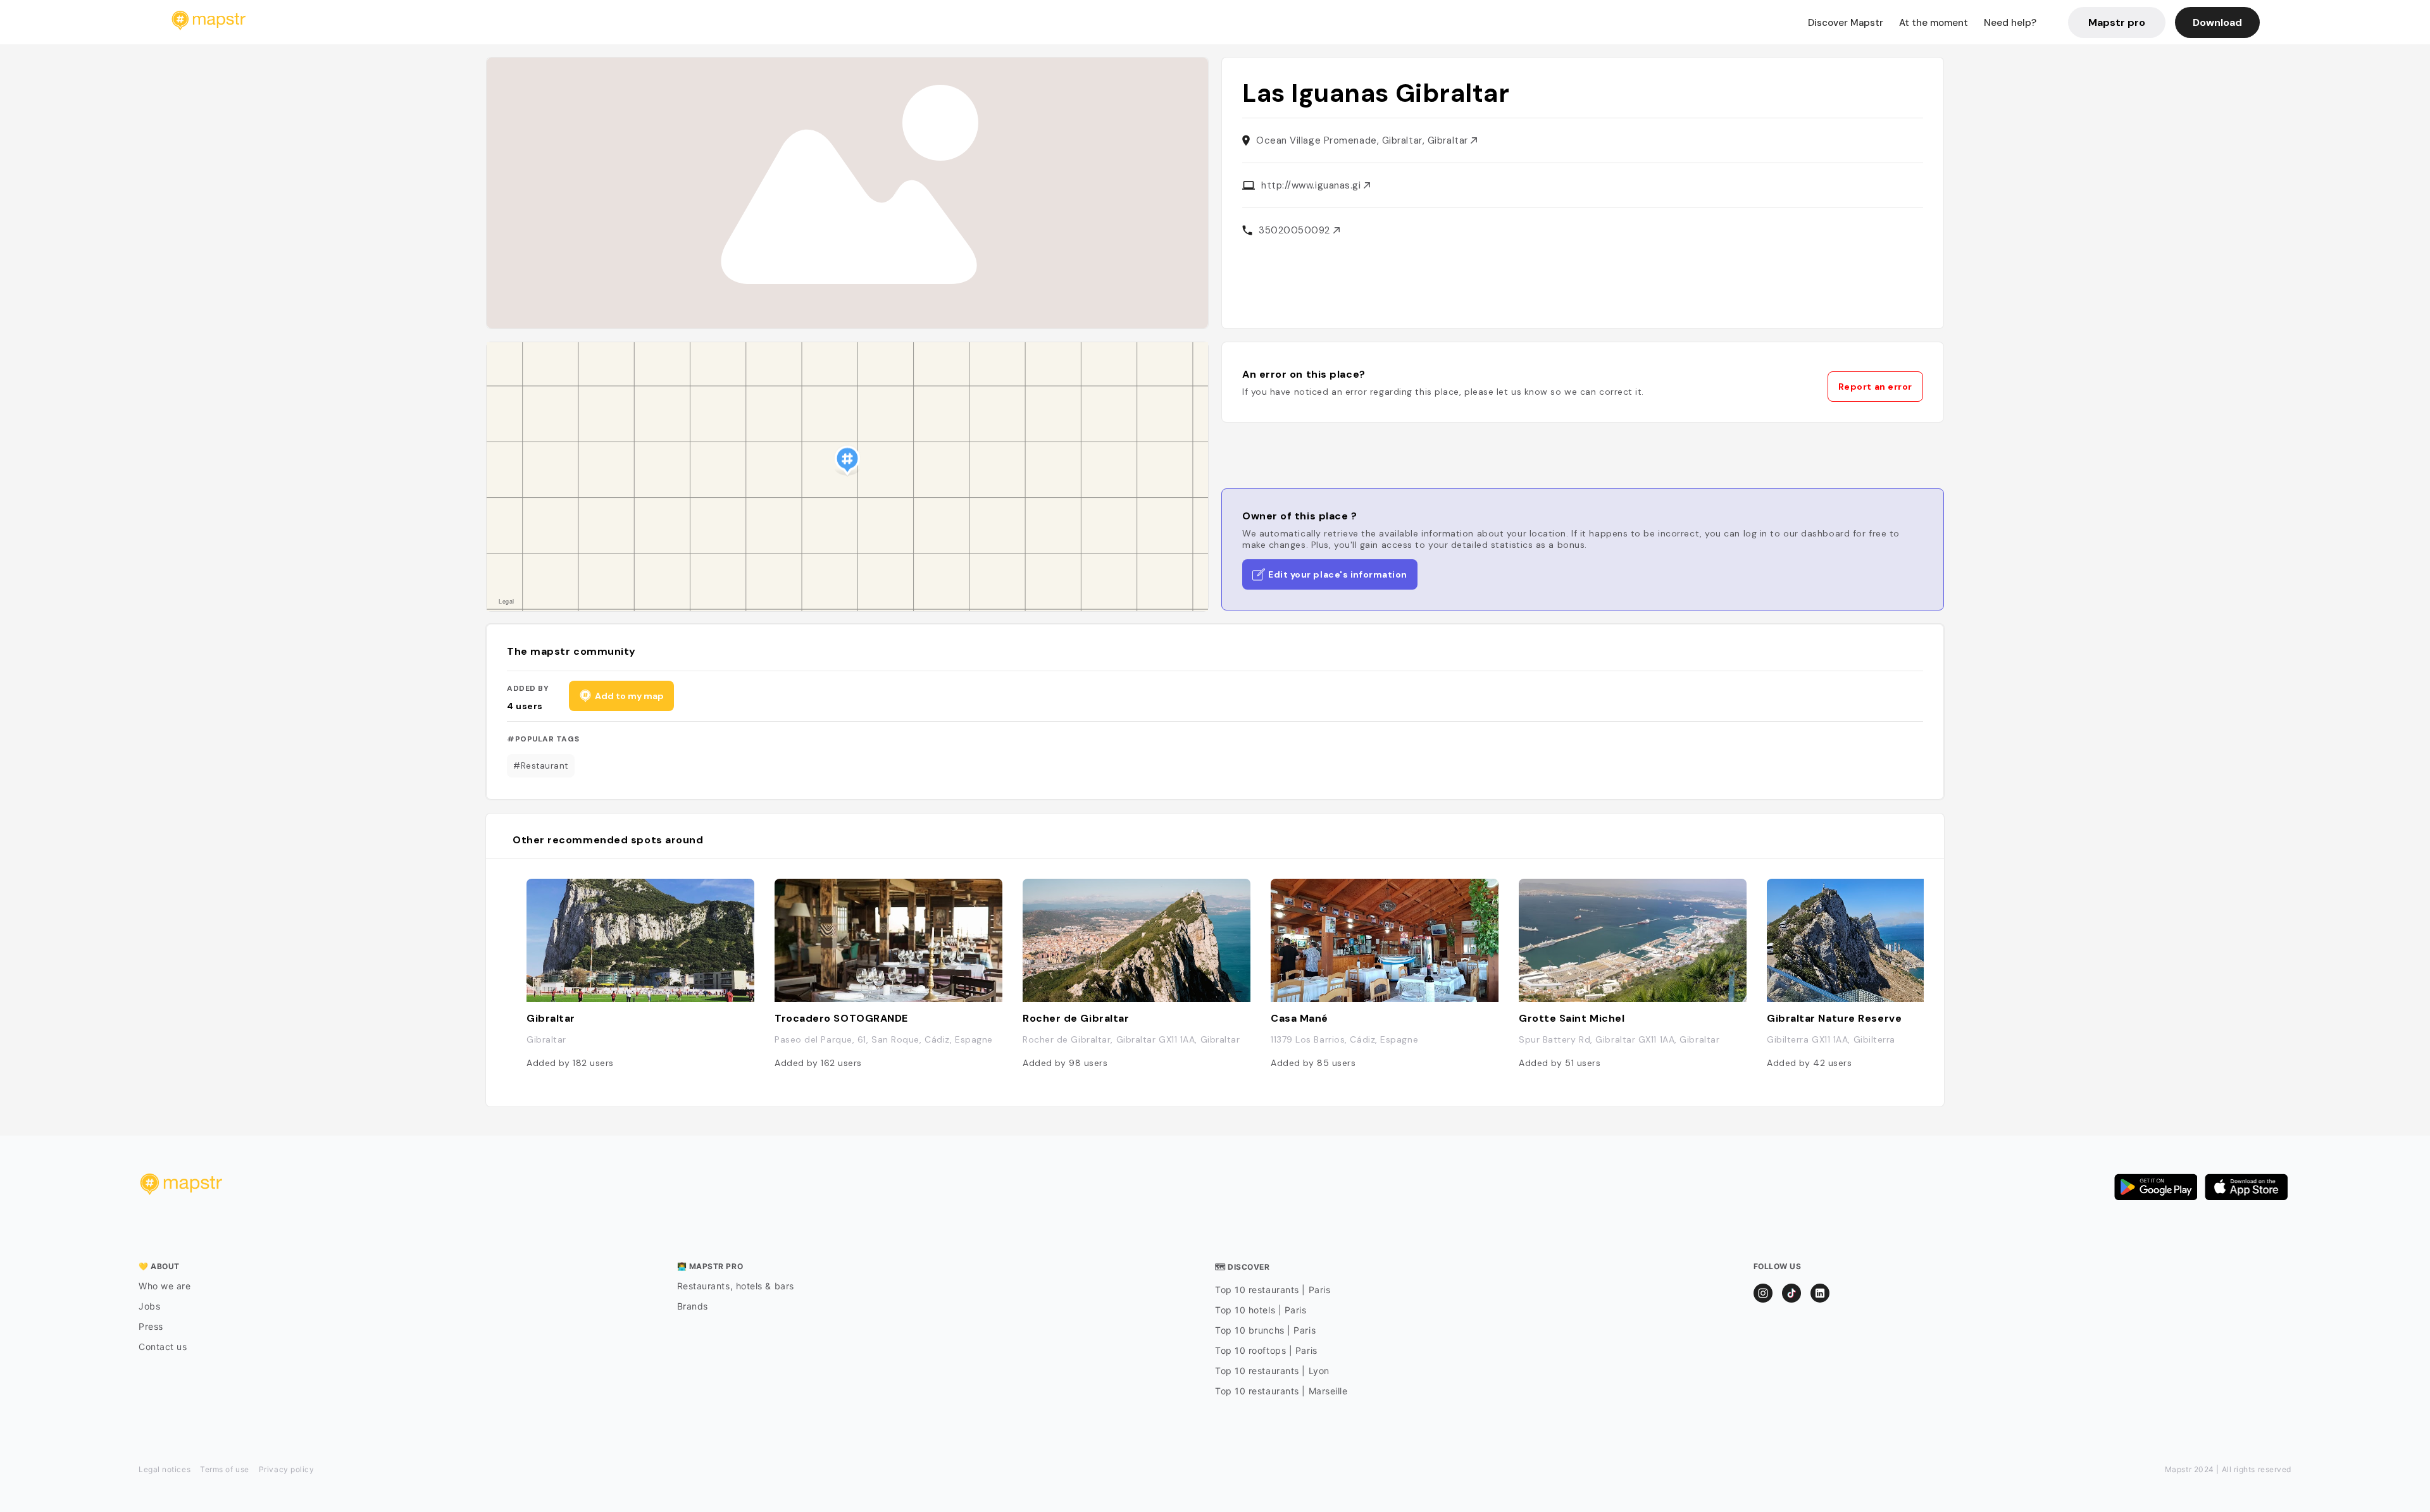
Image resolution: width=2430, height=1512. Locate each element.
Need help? (2010, 23)
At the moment (1934, 23)
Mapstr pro (2117, 22)
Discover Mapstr (1846, 23)
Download (2217, 22)
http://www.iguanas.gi (1312, 185)
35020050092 (1296, 230)
